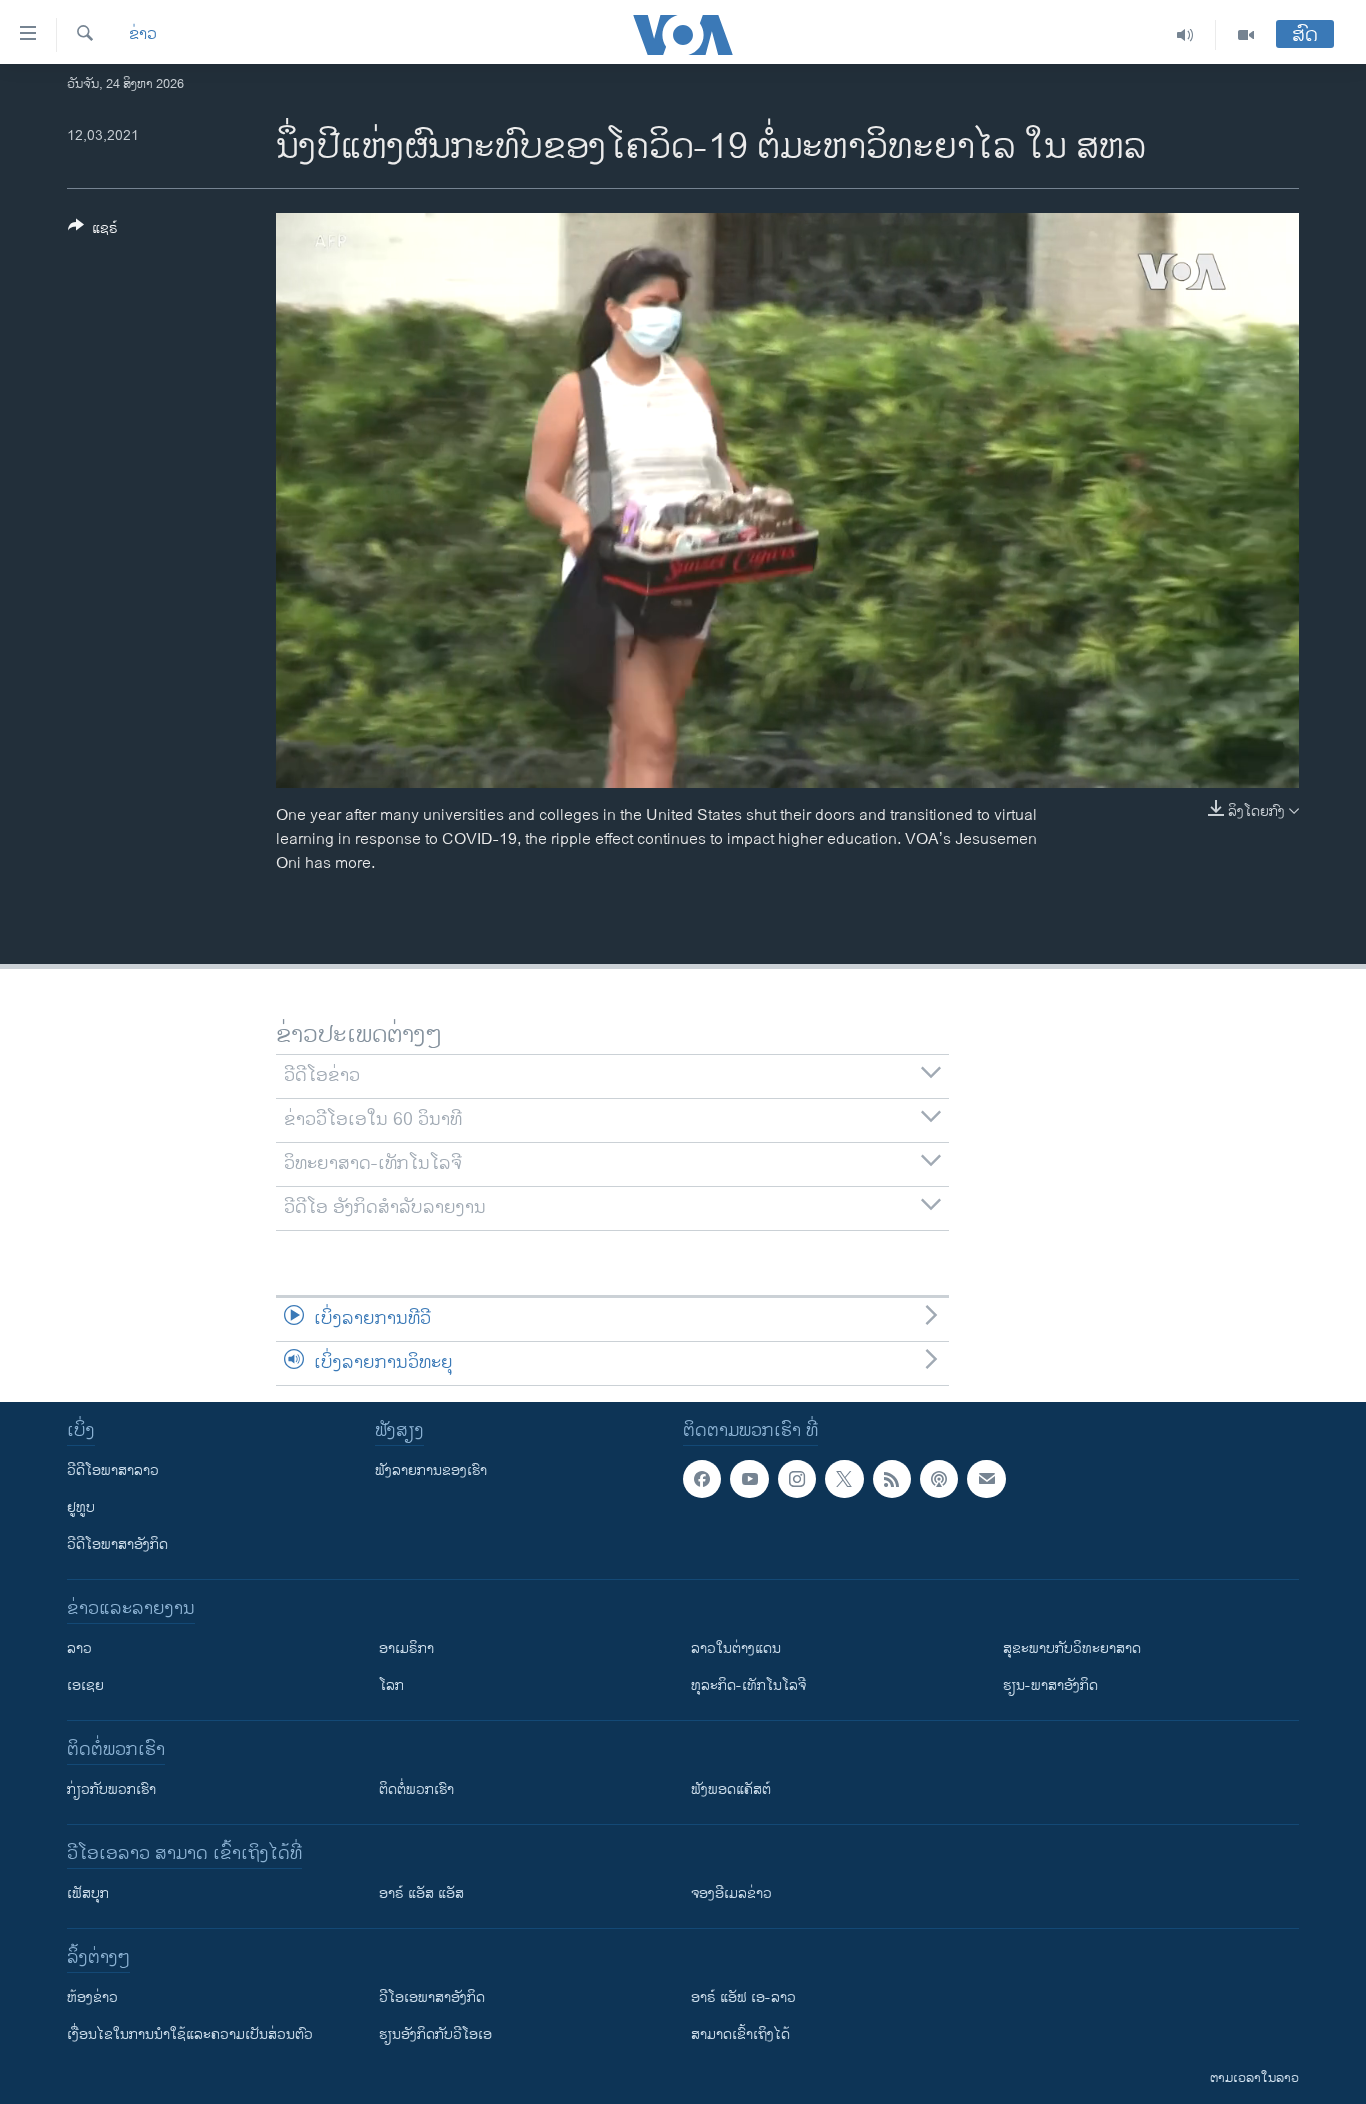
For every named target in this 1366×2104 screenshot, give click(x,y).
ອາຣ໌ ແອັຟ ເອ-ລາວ (743, 1997)
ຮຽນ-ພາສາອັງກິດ (1050, 1685)
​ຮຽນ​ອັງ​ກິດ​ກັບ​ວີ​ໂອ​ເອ (435, 2034)
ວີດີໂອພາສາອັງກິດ (117, 1544)
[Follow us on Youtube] (749, 1479)
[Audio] (1185, 35)
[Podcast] (939, 1479)
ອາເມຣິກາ (406, 1648)
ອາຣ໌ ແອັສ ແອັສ (421, 1893)
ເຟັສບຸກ (88, 1893)
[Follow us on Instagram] (797, 1479)
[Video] (1246, 35)
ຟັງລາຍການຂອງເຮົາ (431, 1470)
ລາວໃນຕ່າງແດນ (736, 1648)
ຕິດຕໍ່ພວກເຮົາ (416, 1789)
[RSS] (892, 1479)
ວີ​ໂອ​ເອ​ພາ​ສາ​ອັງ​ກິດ (432, 1997)
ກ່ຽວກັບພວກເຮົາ (111, 1789)
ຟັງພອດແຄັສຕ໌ (731, 1789)
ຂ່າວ (143, 35)
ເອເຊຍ (85, 1685)
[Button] (93, 231)
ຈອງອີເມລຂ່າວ (731, 1893)
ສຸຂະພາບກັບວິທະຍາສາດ (1072, 1648)
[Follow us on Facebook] (702, 1479)
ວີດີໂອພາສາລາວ (113, 1470)
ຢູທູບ (81, 1507)
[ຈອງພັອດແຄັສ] (986, 1479)
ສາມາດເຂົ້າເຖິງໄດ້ (740, 2034)
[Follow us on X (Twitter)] (844, 1479)
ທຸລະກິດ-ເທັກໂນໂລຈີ (748, 1685)
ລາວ (79, 1648)
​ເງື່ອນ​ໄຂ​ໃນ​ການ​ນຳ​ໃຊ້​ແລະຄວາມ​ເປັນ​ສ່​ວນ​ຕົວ (190, 2034)
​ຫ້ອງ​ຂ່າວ (92, 1997)
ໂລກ (391, 1685)
